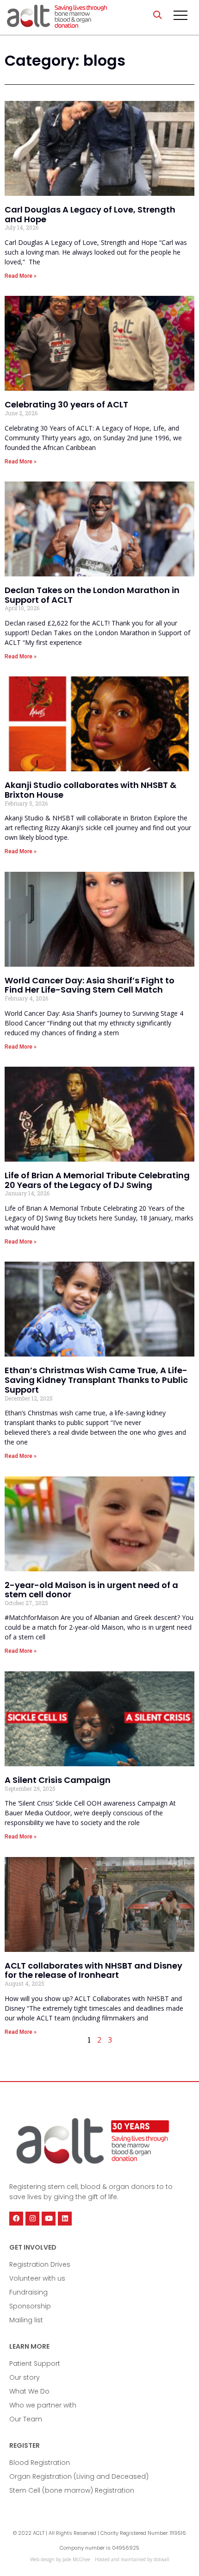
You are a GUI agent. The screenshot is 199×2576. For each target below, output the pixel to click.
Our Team (26, 2419)
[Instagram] (32, 2219)
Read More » (21, 276)
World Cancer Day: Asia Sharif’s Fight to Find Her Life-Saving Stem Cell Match (90, 985)
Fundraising (28, 2292)
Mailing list (26, 2320)
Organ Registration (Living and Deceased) (79, 2476)
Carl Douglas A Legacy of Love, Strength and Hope (90, 214)
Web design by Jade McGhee (60, 2559)
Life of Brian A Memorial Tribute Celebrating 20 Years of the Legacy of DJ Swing (97, 1180)
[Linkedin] (65, 2219)
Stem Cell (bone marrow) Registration (72, 2490)
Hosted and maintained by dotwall (132, 2559)
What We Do (29, 2391)
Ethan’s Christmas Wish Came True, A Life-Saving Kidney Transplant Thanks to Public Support (96, 1380)
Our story (25, 2377)
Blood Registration (40, 2463)
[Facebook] (16, 2219)
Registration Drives (40, 2264)
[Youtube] (49, 2219)
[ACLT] (57, 17)
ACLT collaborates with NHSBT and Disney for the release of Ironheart (93, 1970)
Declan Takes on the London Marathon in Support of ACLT (92, 595)
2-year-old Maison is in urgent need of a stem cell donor (91, 1590)
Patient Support (35, 2363)
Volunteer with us (37, 2278)
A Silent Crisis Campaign (58, 1780)
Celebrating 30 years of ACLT (66, 404)
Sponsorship (30, 2306)
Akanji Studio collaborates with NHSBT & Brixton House (90, 790)
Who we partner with (43, 2405)
